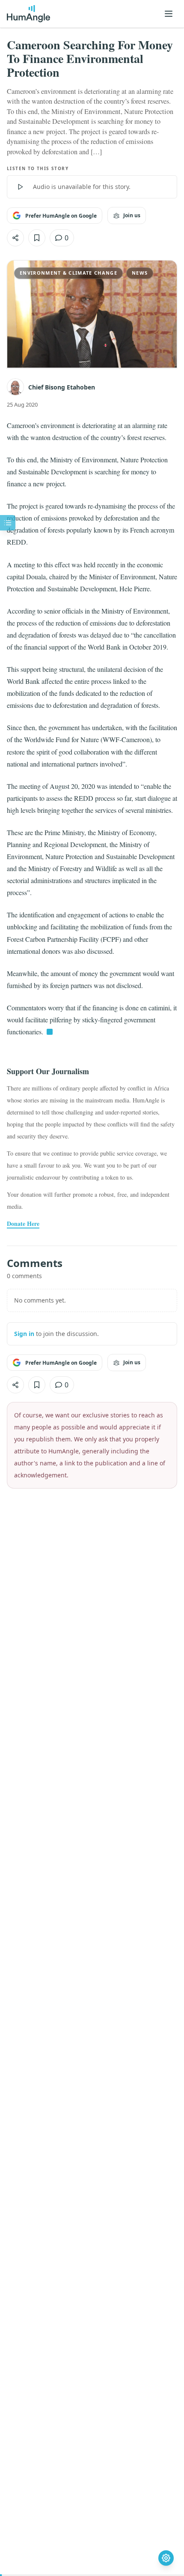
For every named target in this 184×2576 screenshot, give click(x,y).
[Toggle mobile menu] (169, 14)
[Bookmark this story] (37, 238)
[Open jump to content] (8, 523)
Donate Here (23, 1224)
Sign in (24, 1334)
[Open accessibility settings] (166, 2558)
